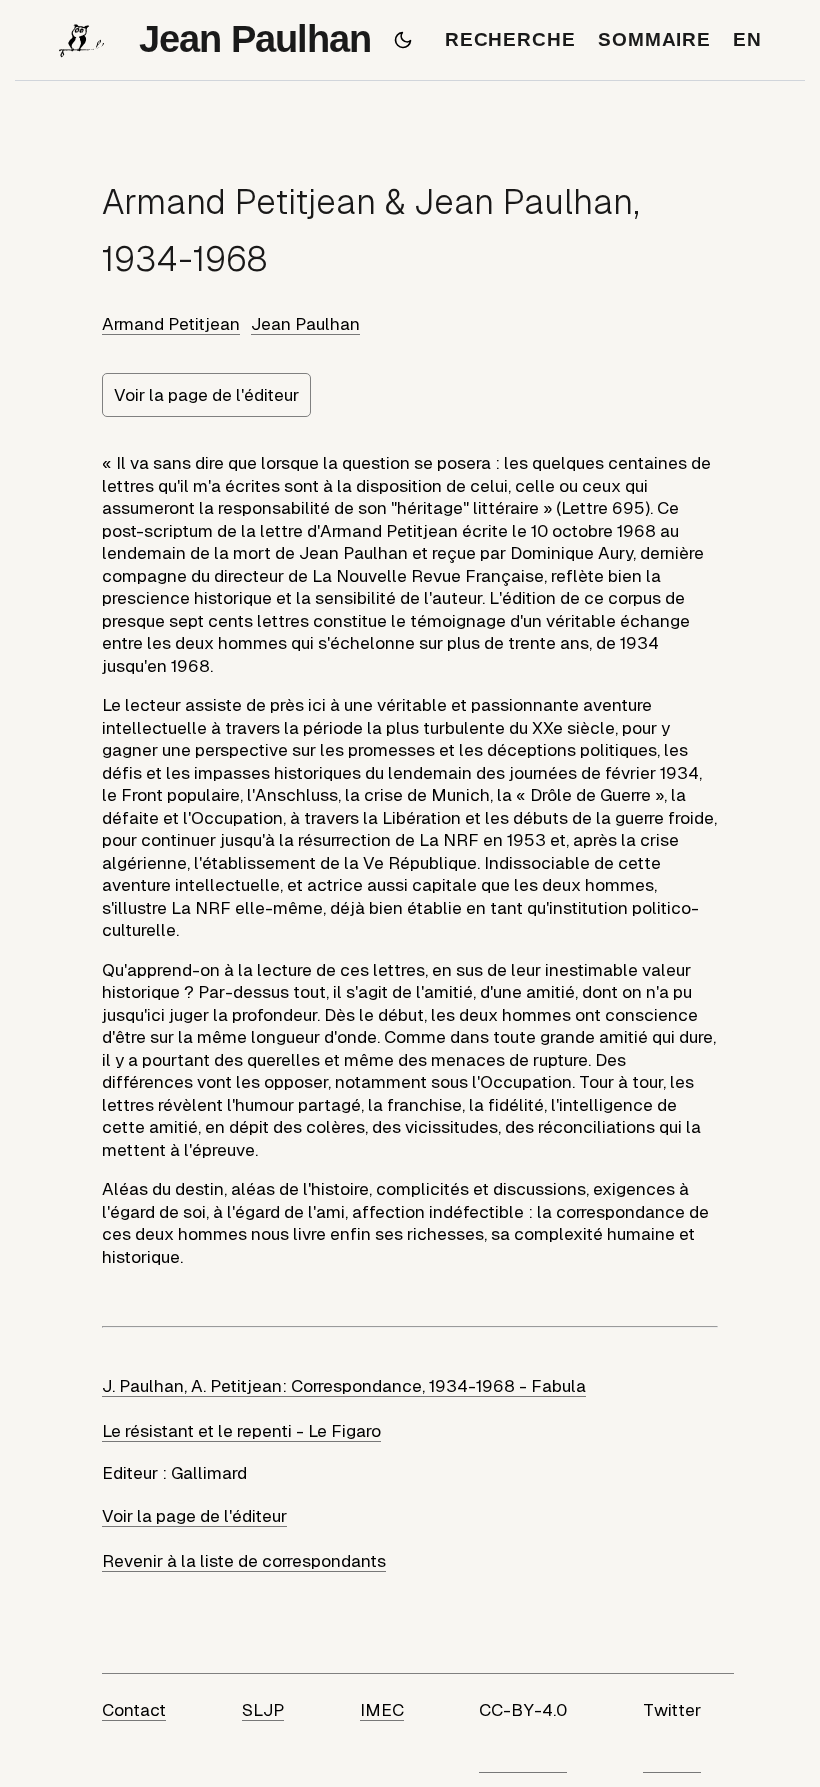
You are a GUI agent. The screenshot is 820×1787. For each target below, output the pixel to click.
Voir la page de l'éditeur (206, 395)
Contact (134, 1710)
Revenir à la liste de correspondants (244, 1561)
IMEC (382, 1710)
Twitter (672, 1710)
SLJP (263, 1710)
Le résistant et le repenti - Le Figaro (241, 1431)
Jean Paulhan (305, 324)
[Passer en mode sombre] (403, 40)
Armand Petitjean (171, 324)
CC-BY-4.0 (523, 1710)
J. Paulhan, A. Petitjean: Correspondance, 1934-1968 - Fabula (344, 1386)
